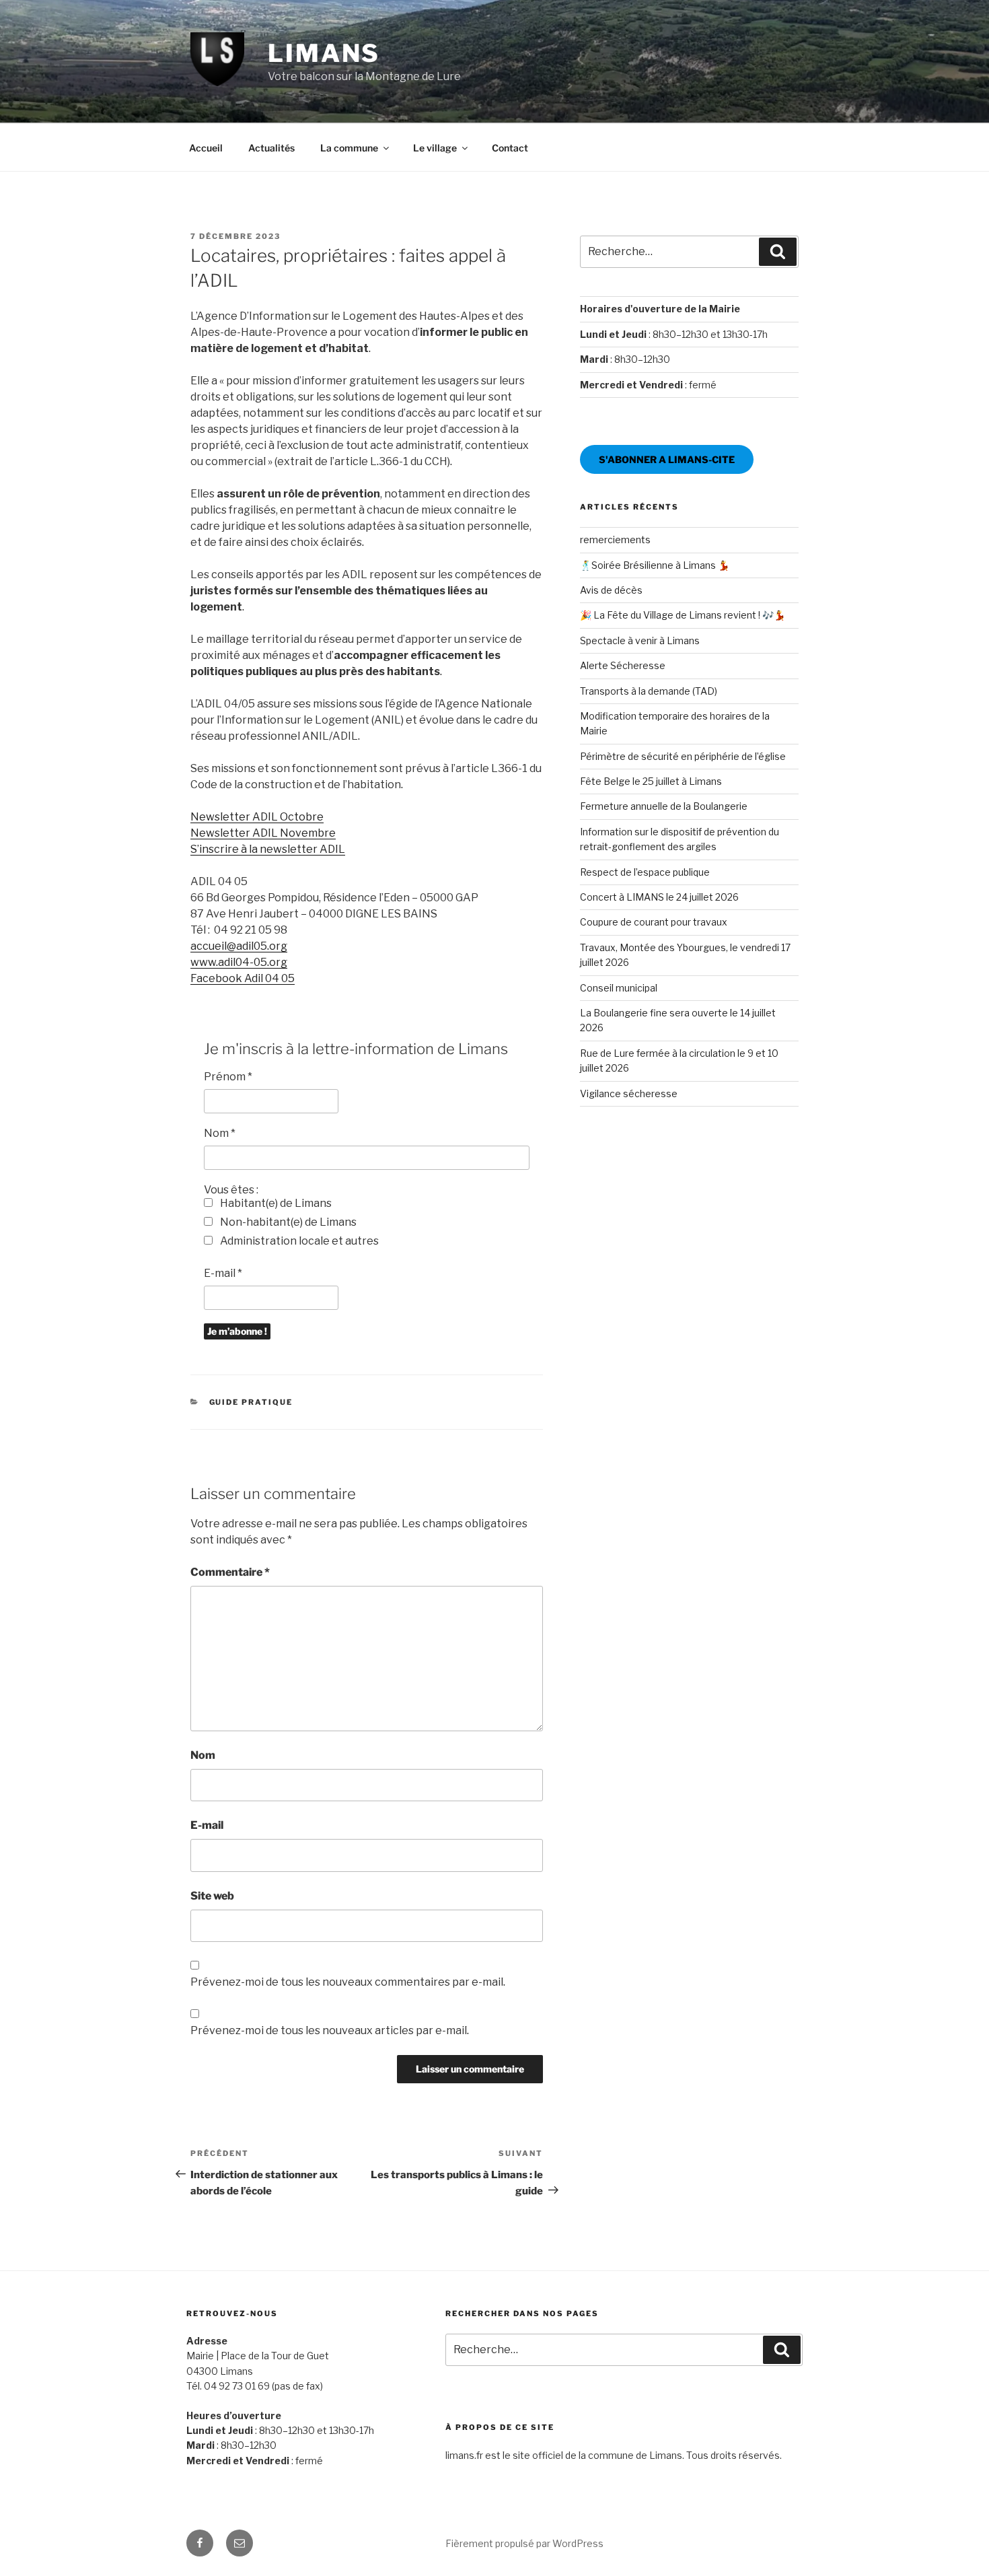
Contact (510, 148)
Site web (212, 1896)
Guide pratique (251, 1402)
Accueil (206, 148)
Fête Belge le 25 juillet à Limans (651, 781)
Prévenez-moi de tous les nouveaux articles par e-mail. (330, 2030)
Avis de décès (611, 590)
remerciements (615, 539)
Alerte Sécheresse (623, 665)
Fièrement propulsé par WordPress (524, 2543)
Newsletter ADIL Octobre (257, 817)
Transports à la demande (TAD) (649, 691)
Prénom (228, 1077)
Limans (324, 53)
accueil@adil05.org (239, 946)
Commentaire (230, 1572)
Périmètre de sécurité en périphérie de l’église (683, 756)
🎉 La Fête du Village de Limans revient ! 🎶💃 (683, 615)
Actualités (271, 148)
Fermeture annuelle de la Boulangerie (664, 806)
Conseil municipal (619, 988)
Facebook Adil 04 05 (243, 978)
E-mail (223, 1273)
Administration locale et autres (298, 1241)
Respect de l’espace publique (645, 872)
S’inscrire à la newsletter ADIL (268, 849)
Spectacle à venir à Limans (640, 640)
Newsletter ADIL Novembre (263, 833)
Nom (220, 1133)
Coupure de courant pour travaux (654, 922)
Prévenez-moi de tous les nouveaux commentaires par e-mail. (348, 1982)
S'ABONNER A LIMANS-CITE (667, 459)
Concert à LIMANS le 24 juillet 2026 (659, 897)
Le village (435, 148)
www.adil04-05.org (239, 962)
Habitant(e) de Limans (275, 1203)
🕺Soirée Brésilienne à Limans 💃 (655, 565)
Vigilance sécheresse (629, 1093)
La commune (349, 148)
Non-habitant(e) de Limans (287, 1222)
